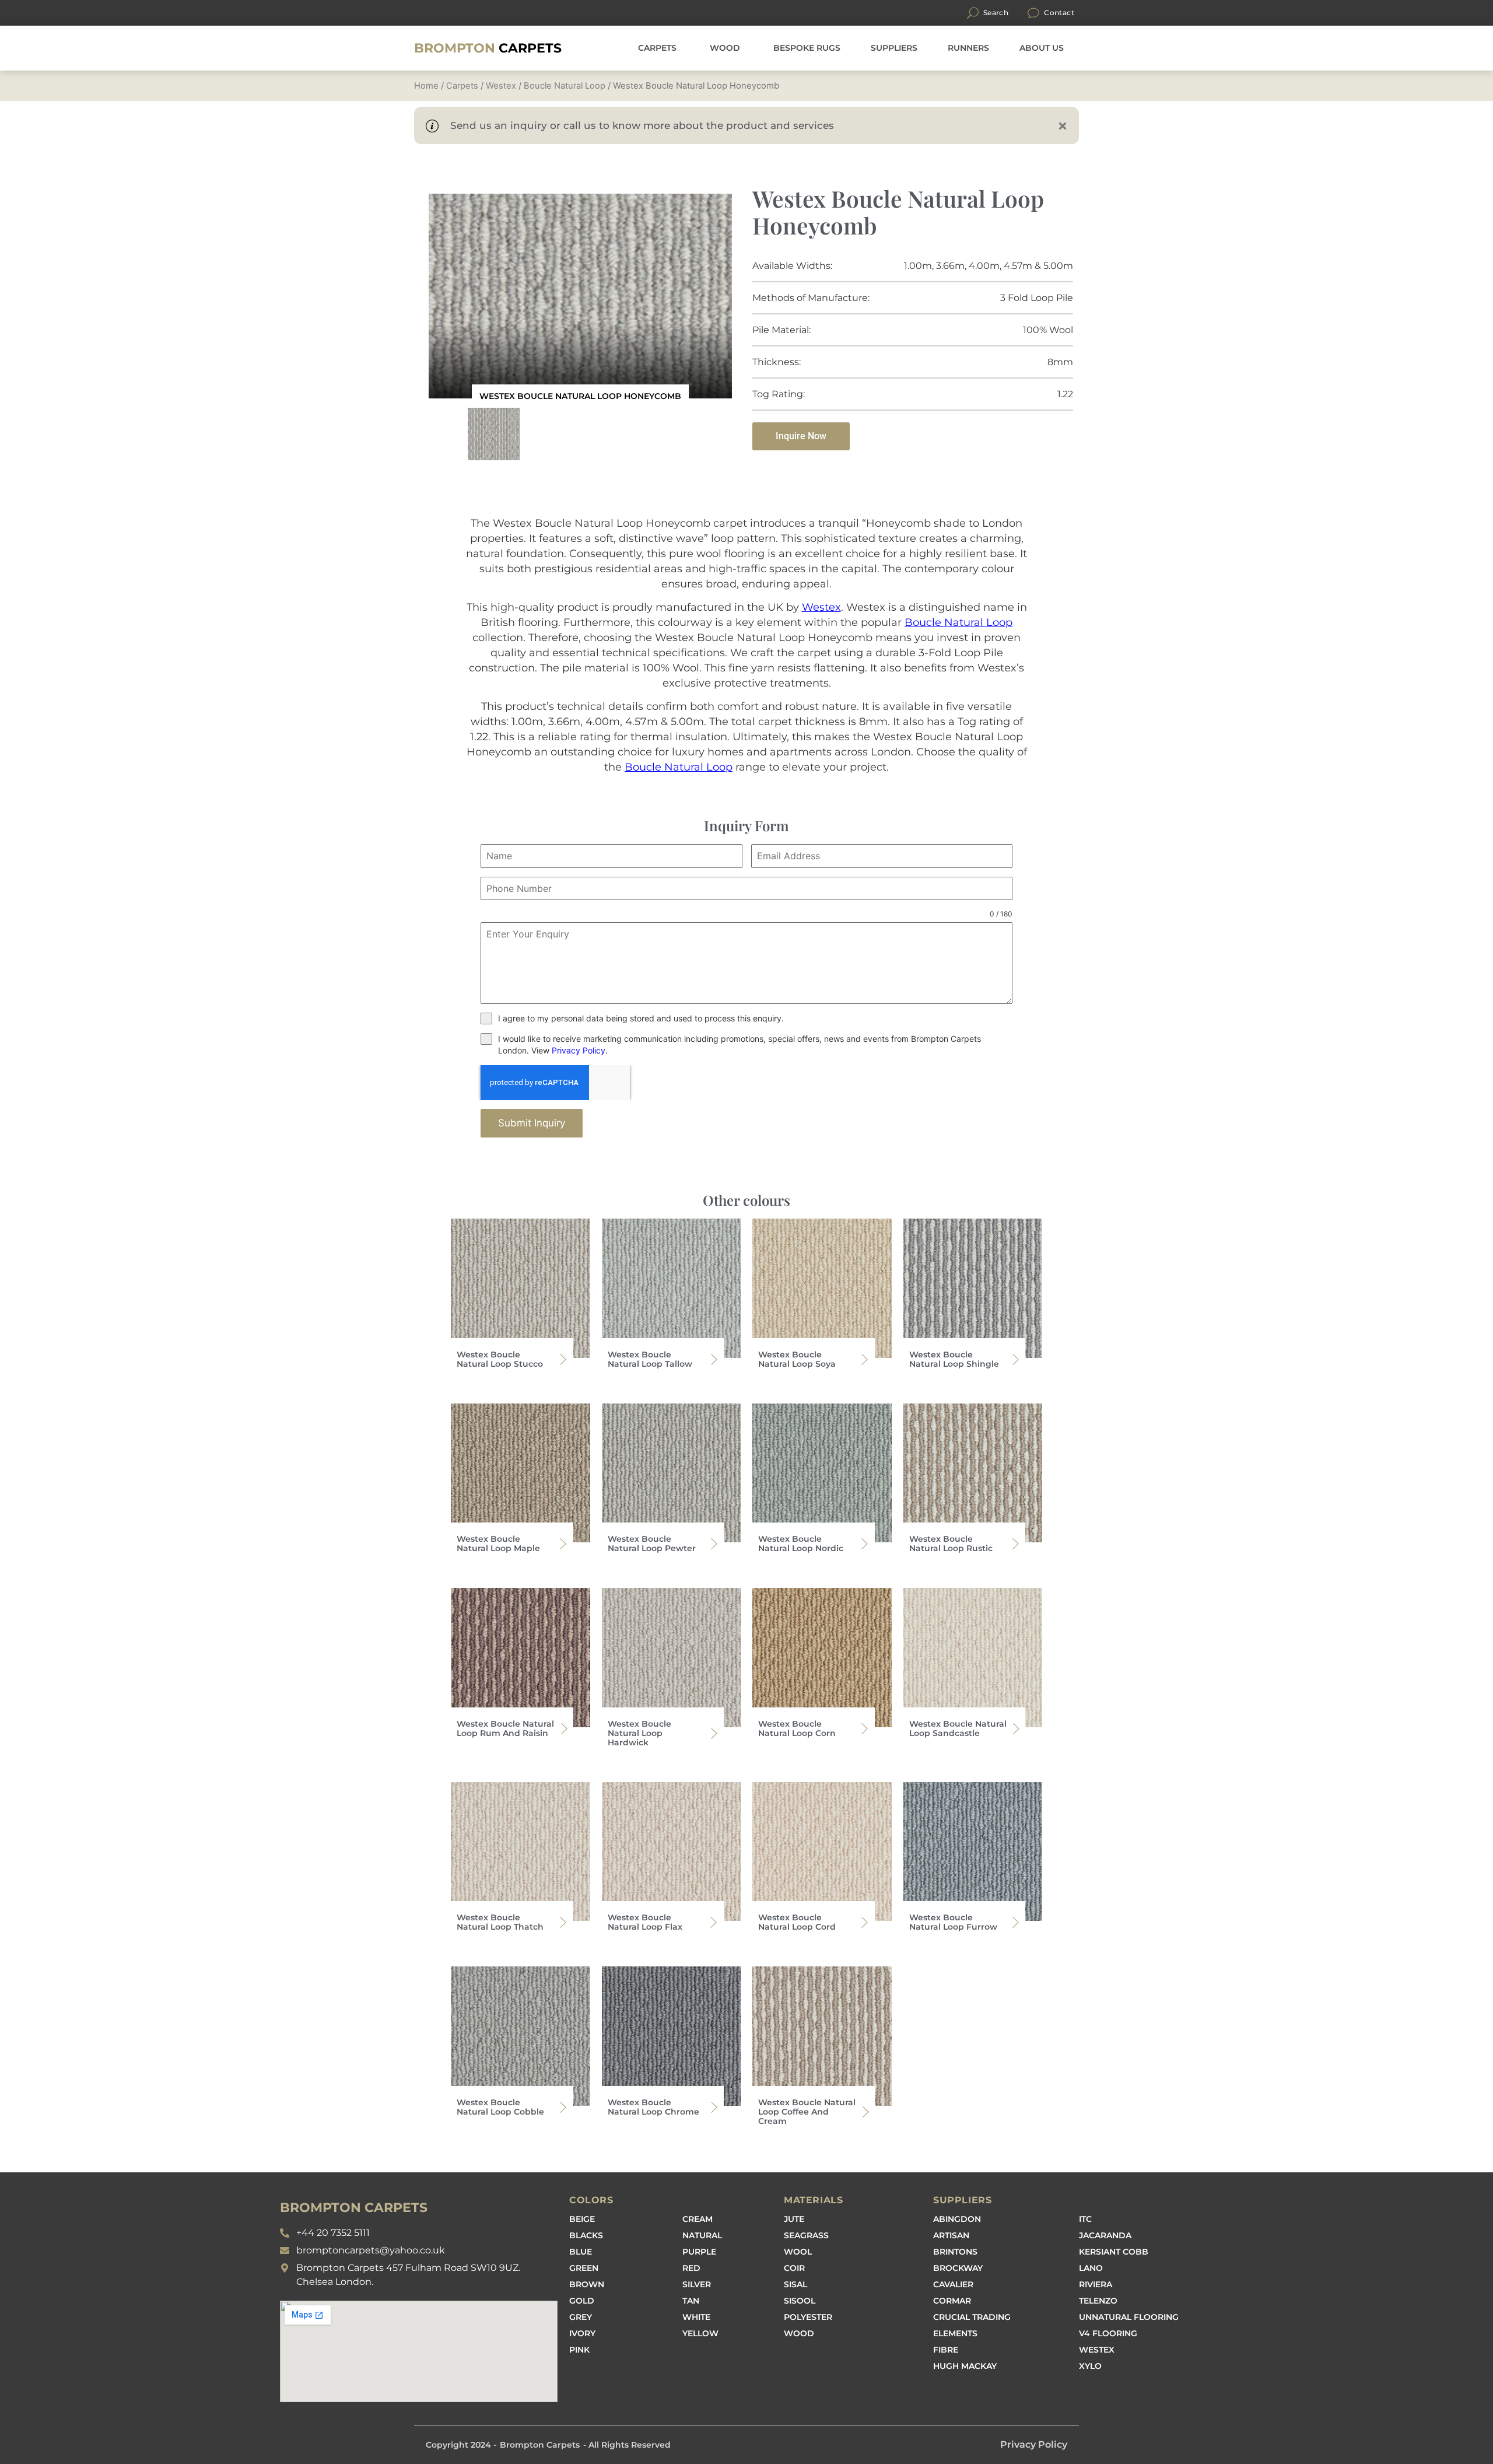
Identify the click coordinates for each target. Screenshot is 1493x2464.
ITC (1085, 2219)
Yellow (700, 2333)
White (696, 2317)
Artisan (951, 2235)
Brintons (955, 2252)
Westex (501, 86)
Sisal (795, 2284)
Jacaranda (1105, 2235)
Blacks (586, 2235)
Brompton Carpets (540, 2445)
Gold (582, 2301)
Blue (581, 2252)
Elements (955, 2333)
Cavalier (953, 2284)
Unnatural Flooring (1129, 2317)
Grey (581, 2317)
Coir (794, 2268)
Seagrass (806, 2235)
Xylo (1090, 2366)
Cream (698, 2219)
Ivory (582, 2333)
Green (584, 2268)
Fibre (946, 2350)
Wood (799, 2333)
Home (426, 86)
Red (691, 2268)
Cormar (952, 2301)
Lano (1091, 2268)
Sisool (800, 2301)
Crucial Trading (972, 2317)
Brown (587, 2284)
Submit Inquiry (532, 1123)
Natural (702, 2235)
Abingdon (957, 2219)
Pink (579, 2350)
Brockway (958, 2268)
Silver (697, 2284)
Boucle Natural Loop (565, 86)
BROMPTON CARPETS (354, 2208)
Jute (794, 2219)
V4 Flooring (1108, 2333)
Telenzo (1098, 2301)
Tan (691, 2301)
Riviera (1096, 2284)
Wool (798, 2252)
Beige (582, 2219)
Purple (699, 2252)
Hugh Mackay (965, 2366)
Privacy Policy (579, 1050)
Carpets (488, 48)
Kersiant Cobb (1114, 2252)
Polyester (808, 2317)
